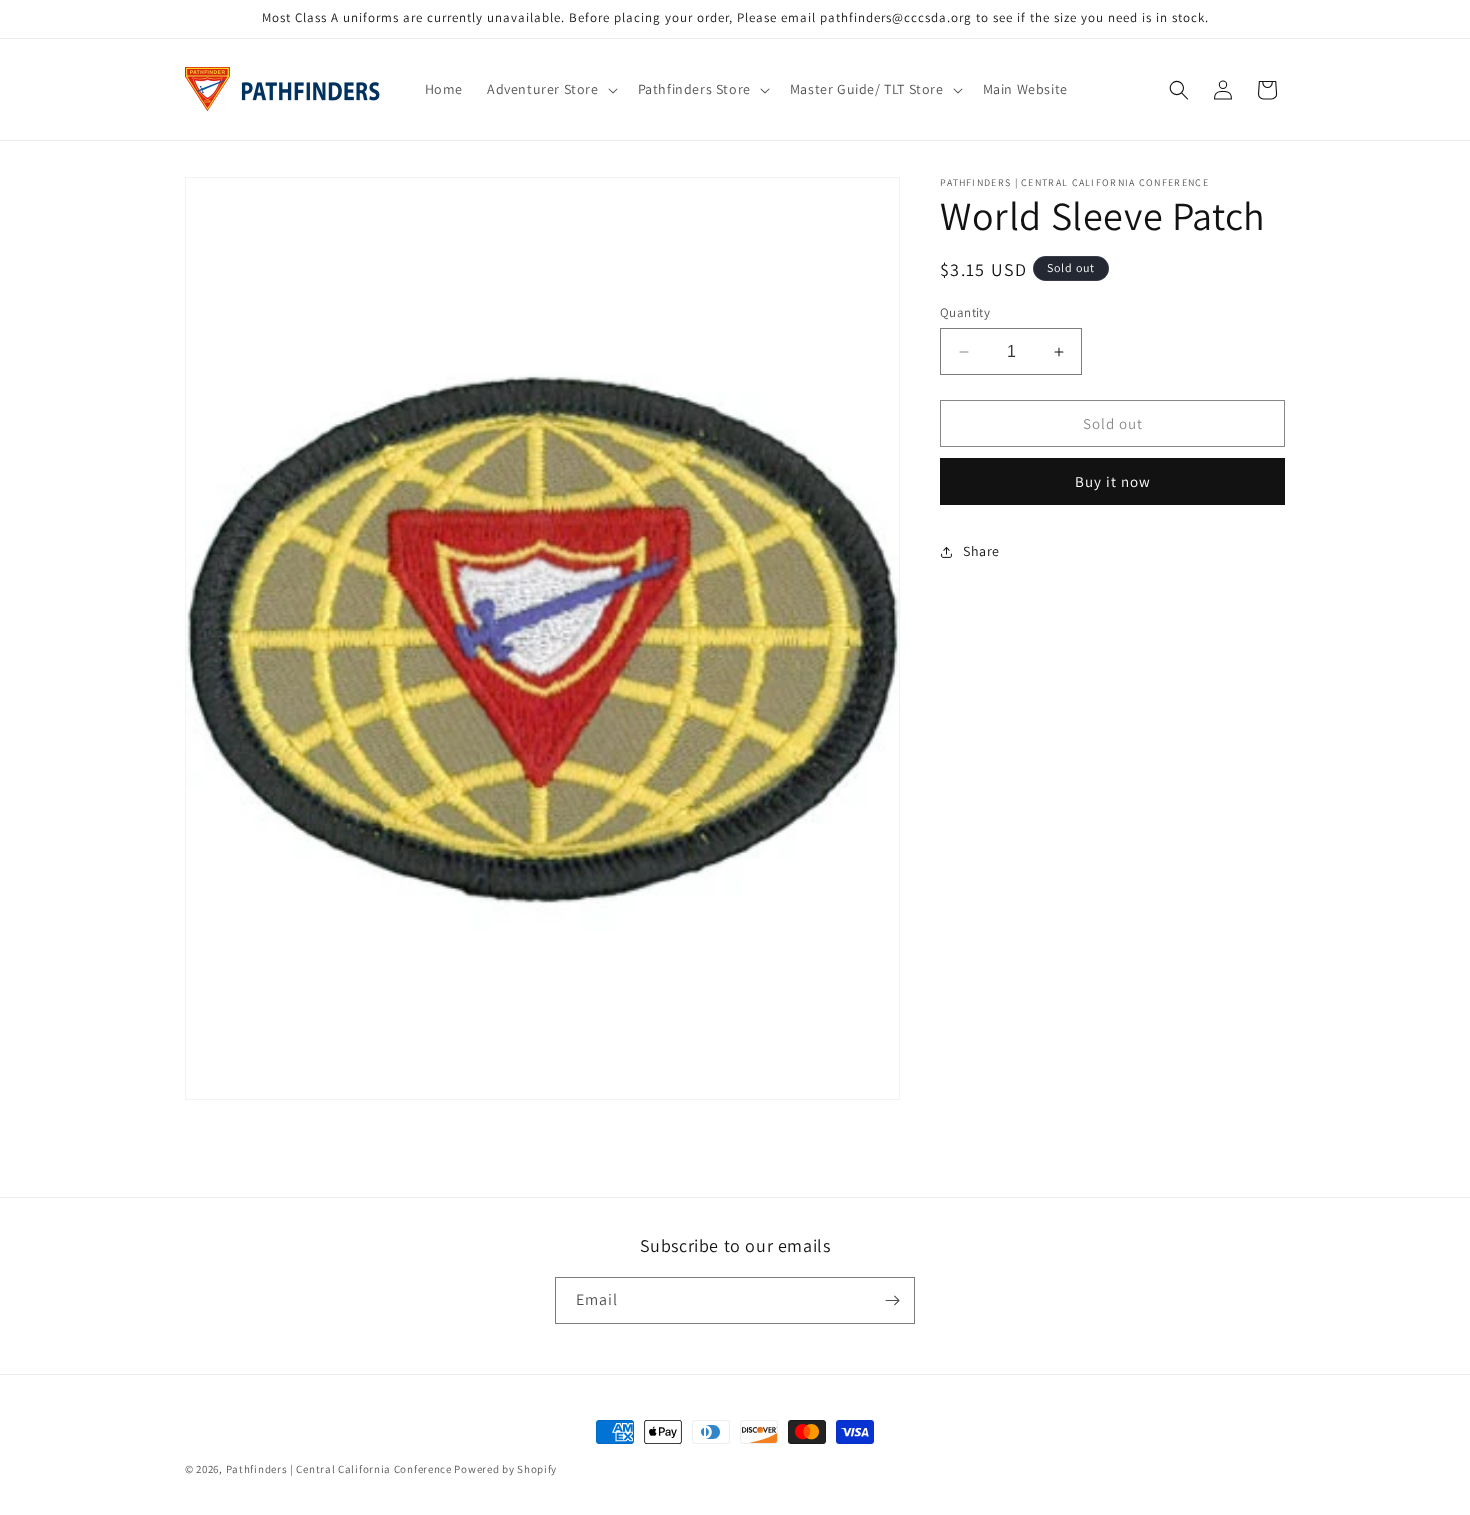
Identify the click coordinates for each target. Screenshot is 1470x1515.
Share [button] (981, 551)
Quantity (965, 312)
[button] (550, 89)
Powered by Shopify (505, 1469)
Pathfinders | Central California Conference (339, 1469)
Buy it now (1113, 481)
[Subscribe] (892, 1300)
